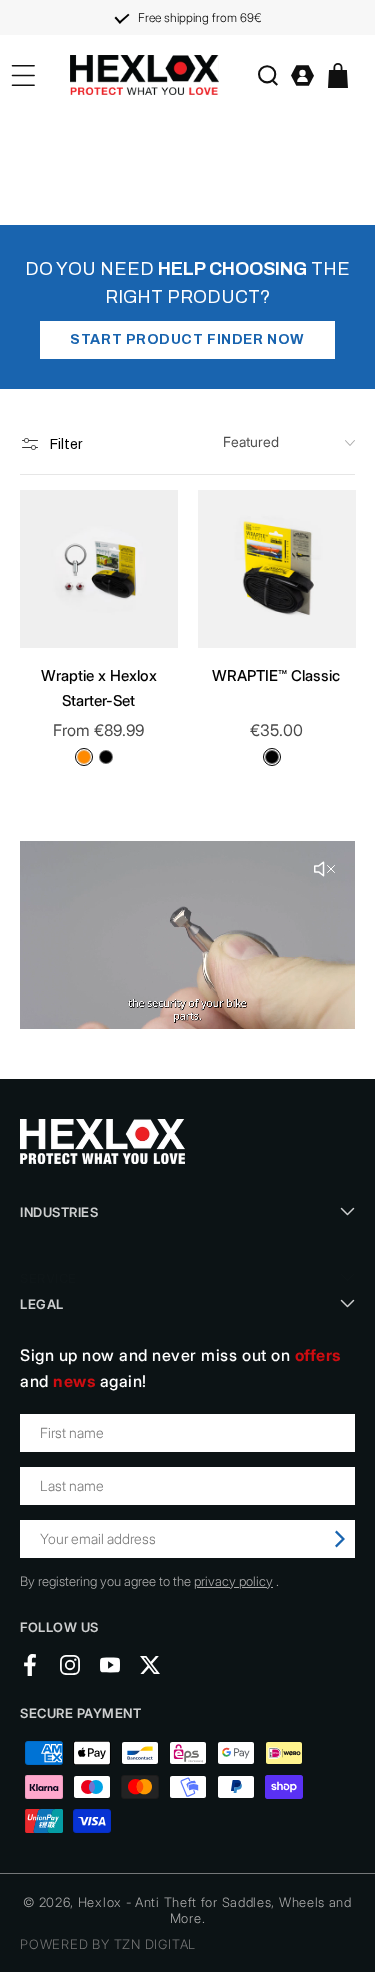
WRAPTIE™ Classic (276, 675)
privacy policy (233, 1581)
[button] (267, 75)
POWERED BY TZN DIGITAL (108, 1944)
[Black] (106, 757)
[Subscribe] (340, 1539)
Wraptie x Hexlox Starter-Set (99, 688)
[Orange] (84, 757)
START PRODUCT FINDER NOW (187, 339)
